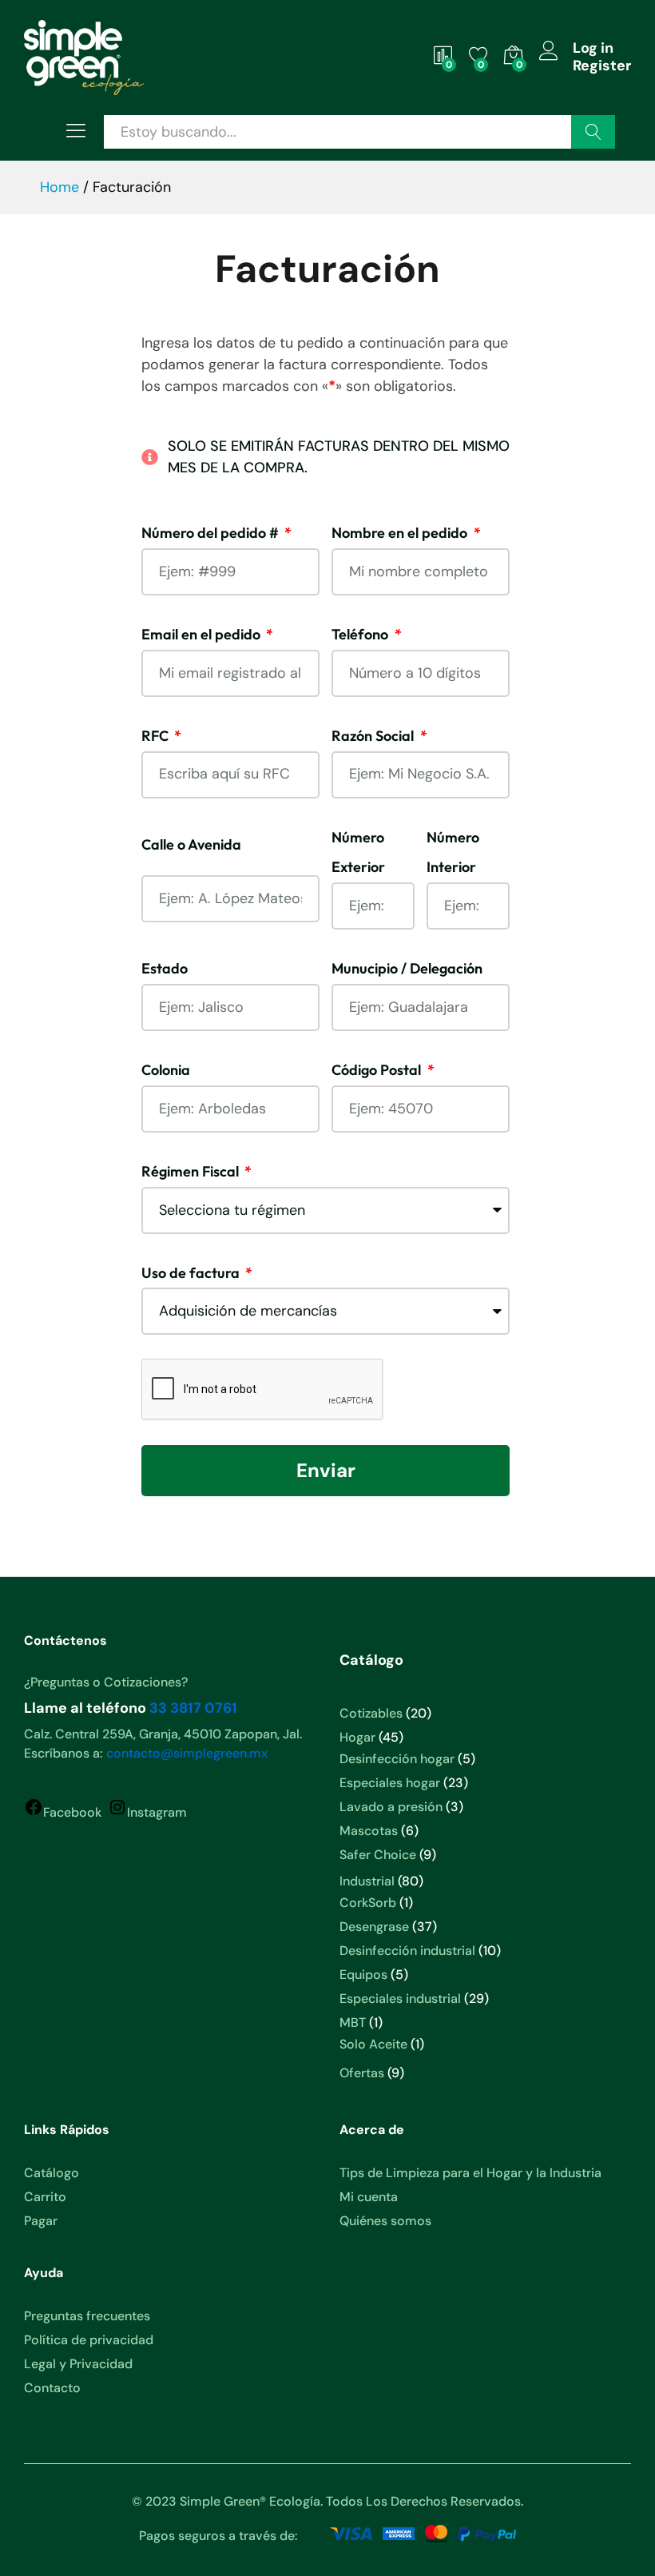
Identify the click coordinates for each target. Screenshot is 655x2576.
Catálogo (52, 2173)
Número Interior (453, 852)
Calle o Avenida (191, 844)
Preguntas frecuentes (87, 2316)
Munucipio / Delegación (407, 968)
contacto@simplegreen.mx (187, 1753)
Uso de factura (192, 1273)
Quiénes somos (385, 2221)
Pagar (41, 2221)
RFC (157, 736)
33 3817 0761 (193, 1708)
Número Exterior (358, 852)
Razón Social (374, 736)
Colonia (166, 1070)
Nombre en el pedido (401, 533)
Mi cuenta (369, 2197)
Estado (165, 968)
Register (602, 66)
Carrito (45, 2197)
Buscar (593, 132)
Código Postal (378, 1070)
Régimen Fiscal (192, 1171)
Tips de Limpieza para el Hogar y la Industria (470, 2173)
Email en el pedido (202, 634)
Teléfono (361, 634)
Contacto (52, 2388)
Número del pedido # (212, 533)
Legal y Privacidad (78, 2364)
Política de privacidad (89, 2340)
